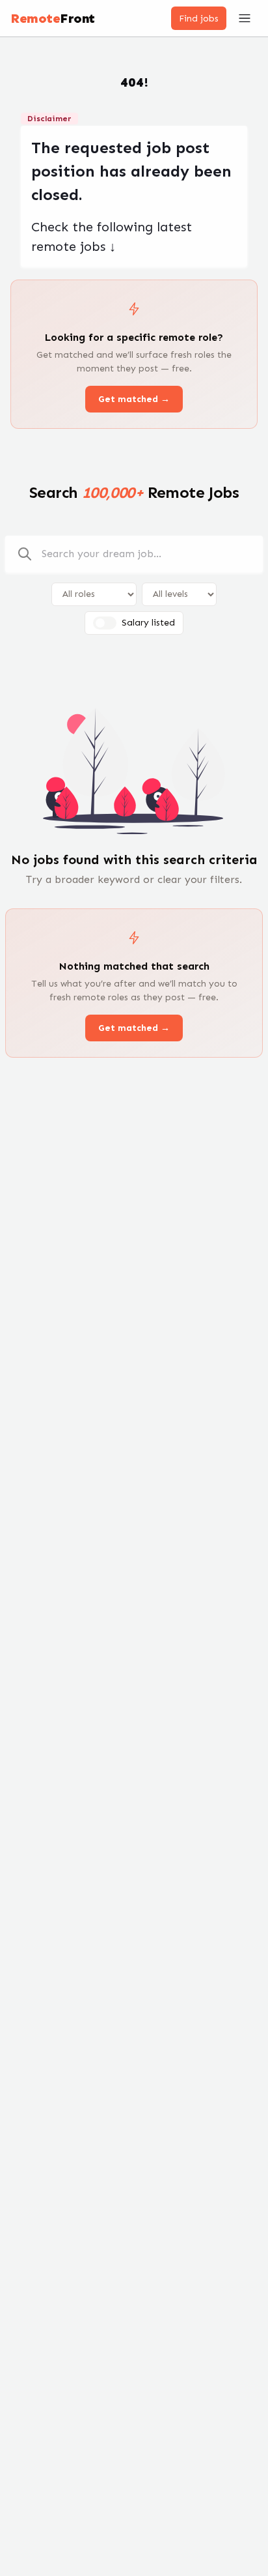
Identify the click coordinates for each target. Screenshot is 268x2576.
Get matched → (134, 399)
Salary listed (148, 623)
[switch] (105, 623)
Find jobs (199, 19)
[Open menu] (245, 18)
